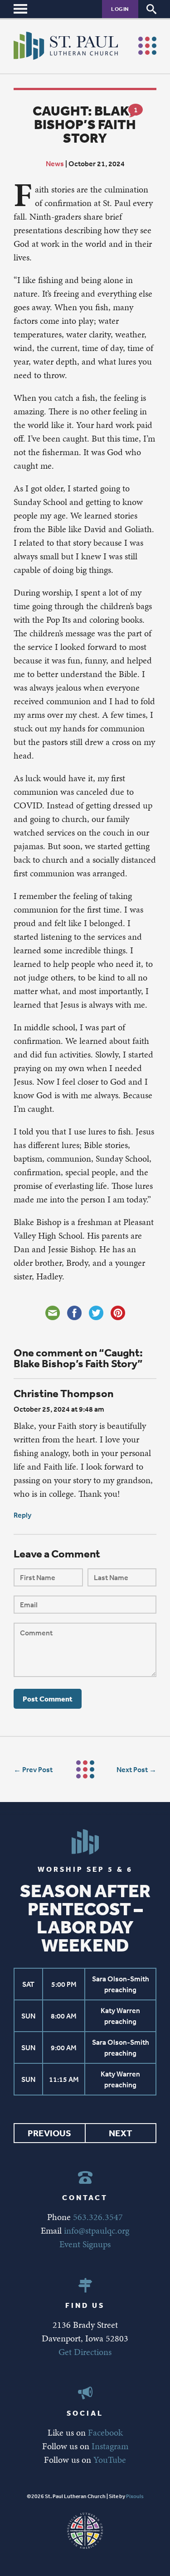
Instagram (110, 2446)
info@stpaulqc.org (97, 2230)
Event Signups (85, 2244)
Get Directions (85, 2352)
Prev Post (37, 1769)
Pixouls (135, 2496)
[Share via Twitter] (96, 1313)
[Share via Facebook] (74, 1313)
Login (120, 9)
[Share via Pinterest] (118, 1313)
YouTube (110, 2460)
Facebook (105, 2432)
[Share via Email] (53, 1313)
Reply (22, 1515)
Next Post (132, 1769)
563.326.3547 (98, 2217)
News (55, 163)
